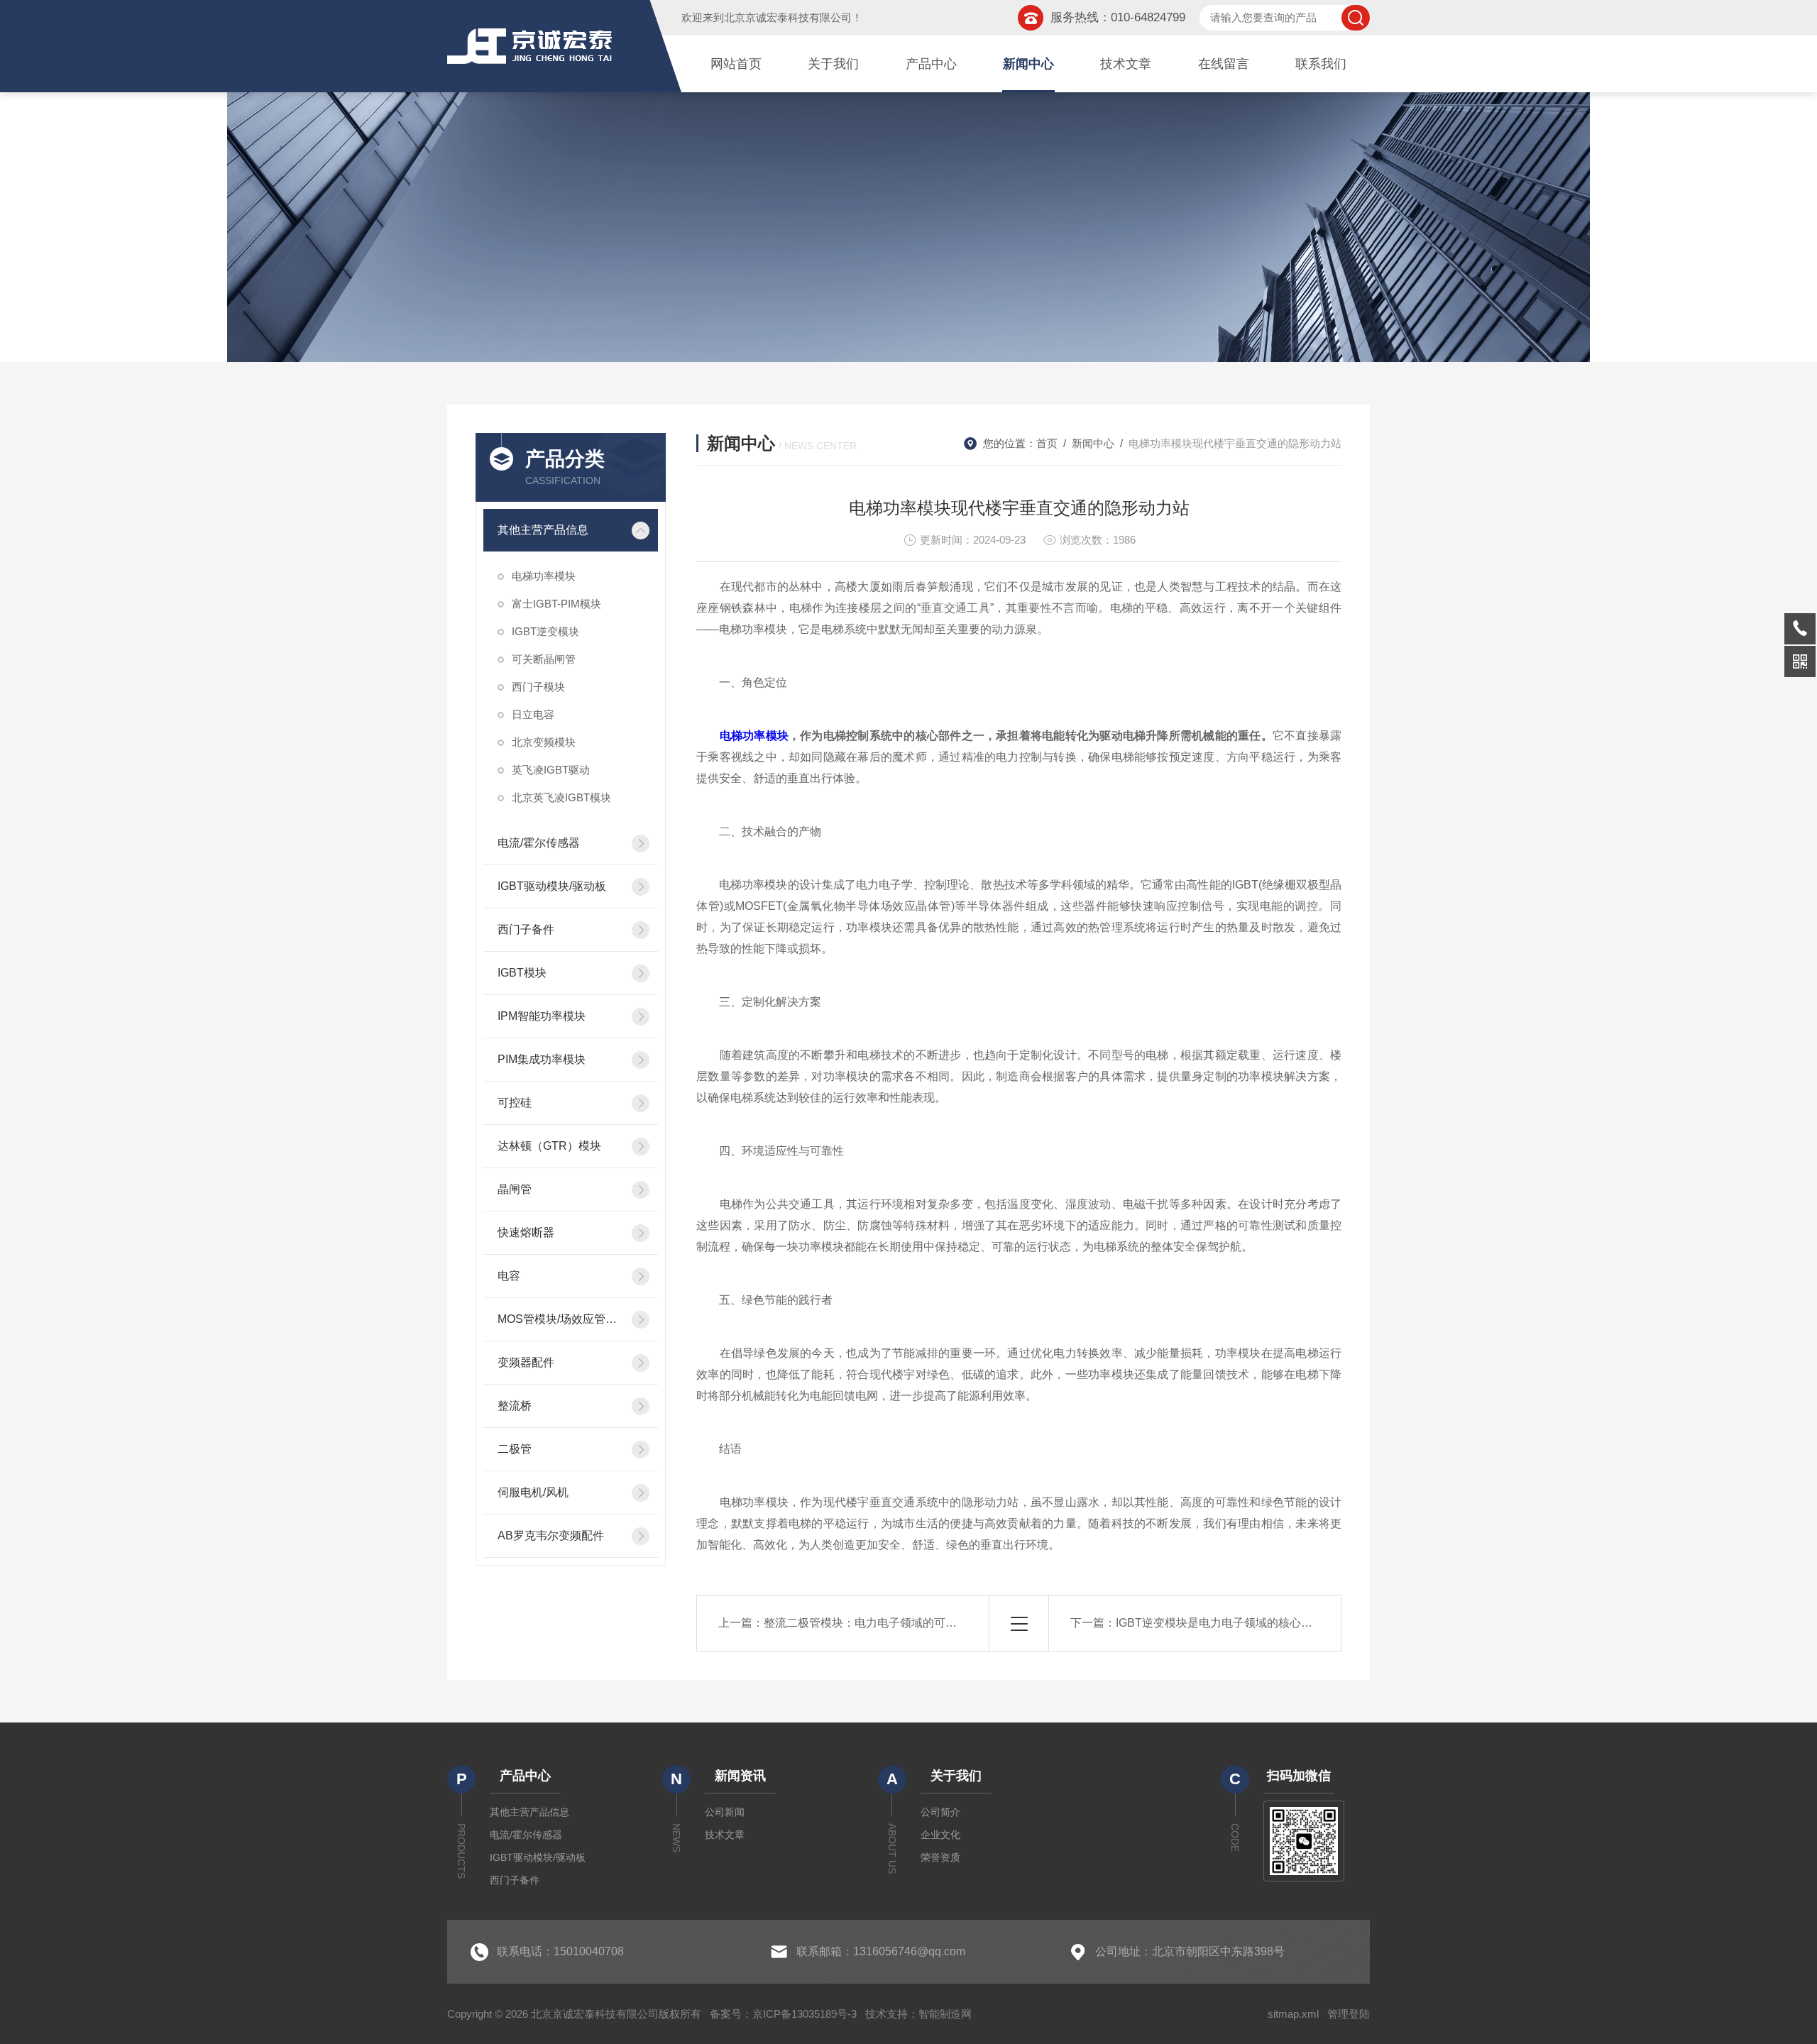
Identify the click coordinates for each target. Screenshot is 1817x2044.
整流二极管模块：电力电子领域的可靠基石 (872, 1623)
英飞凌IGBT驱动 (551, 770)
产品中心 (931, 64)
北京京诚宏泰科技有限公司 (788, 17)
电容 (509, 1276)
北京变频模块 (544, 742)
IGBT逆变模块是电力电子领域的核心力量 (1220, 1623)
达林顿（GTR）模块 (549, 1146)
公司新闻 (725, 1812)
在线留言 (1224, 64)
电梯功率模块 (544, 576)
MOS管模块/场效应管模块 (560, 1319)
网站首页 (736, 64)
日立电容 (533, 714)
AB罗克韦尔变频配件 (551, 1535)
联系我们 (1321, 64)
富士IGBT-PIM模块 (556, 604)
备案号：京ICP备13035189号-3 (783, 2014)
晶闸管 (515, 1189)
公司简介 (940, 1812)
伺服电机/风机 (533, 1492)
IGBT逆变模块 (545, 631)
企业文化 (940, 1835)
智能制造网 (945, 2014)
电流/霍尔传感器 (539, 843)
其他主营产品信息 (543, 530)
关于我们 (833, 64)
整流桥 (515, 1406)
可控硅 (515, 1103)
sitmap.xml (1293, 2014)
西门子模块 (538, 687)
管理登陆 (1349, 2014)
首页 (1047, 443)
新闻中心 (1028, 64)
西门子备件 (526, 929)
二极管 (515, 1449)
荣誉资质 (940, 1857)
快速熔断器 (526, 1232)
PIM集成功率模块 (542, 1059)
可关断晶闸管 (544, 659)
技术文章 (1126, 64)
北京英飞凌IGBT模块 (561, 797)
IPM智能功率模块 (542, 1016)
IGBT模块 (522, 973)
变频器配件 (526, 1362)
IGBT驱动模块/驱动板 (552, 886)
